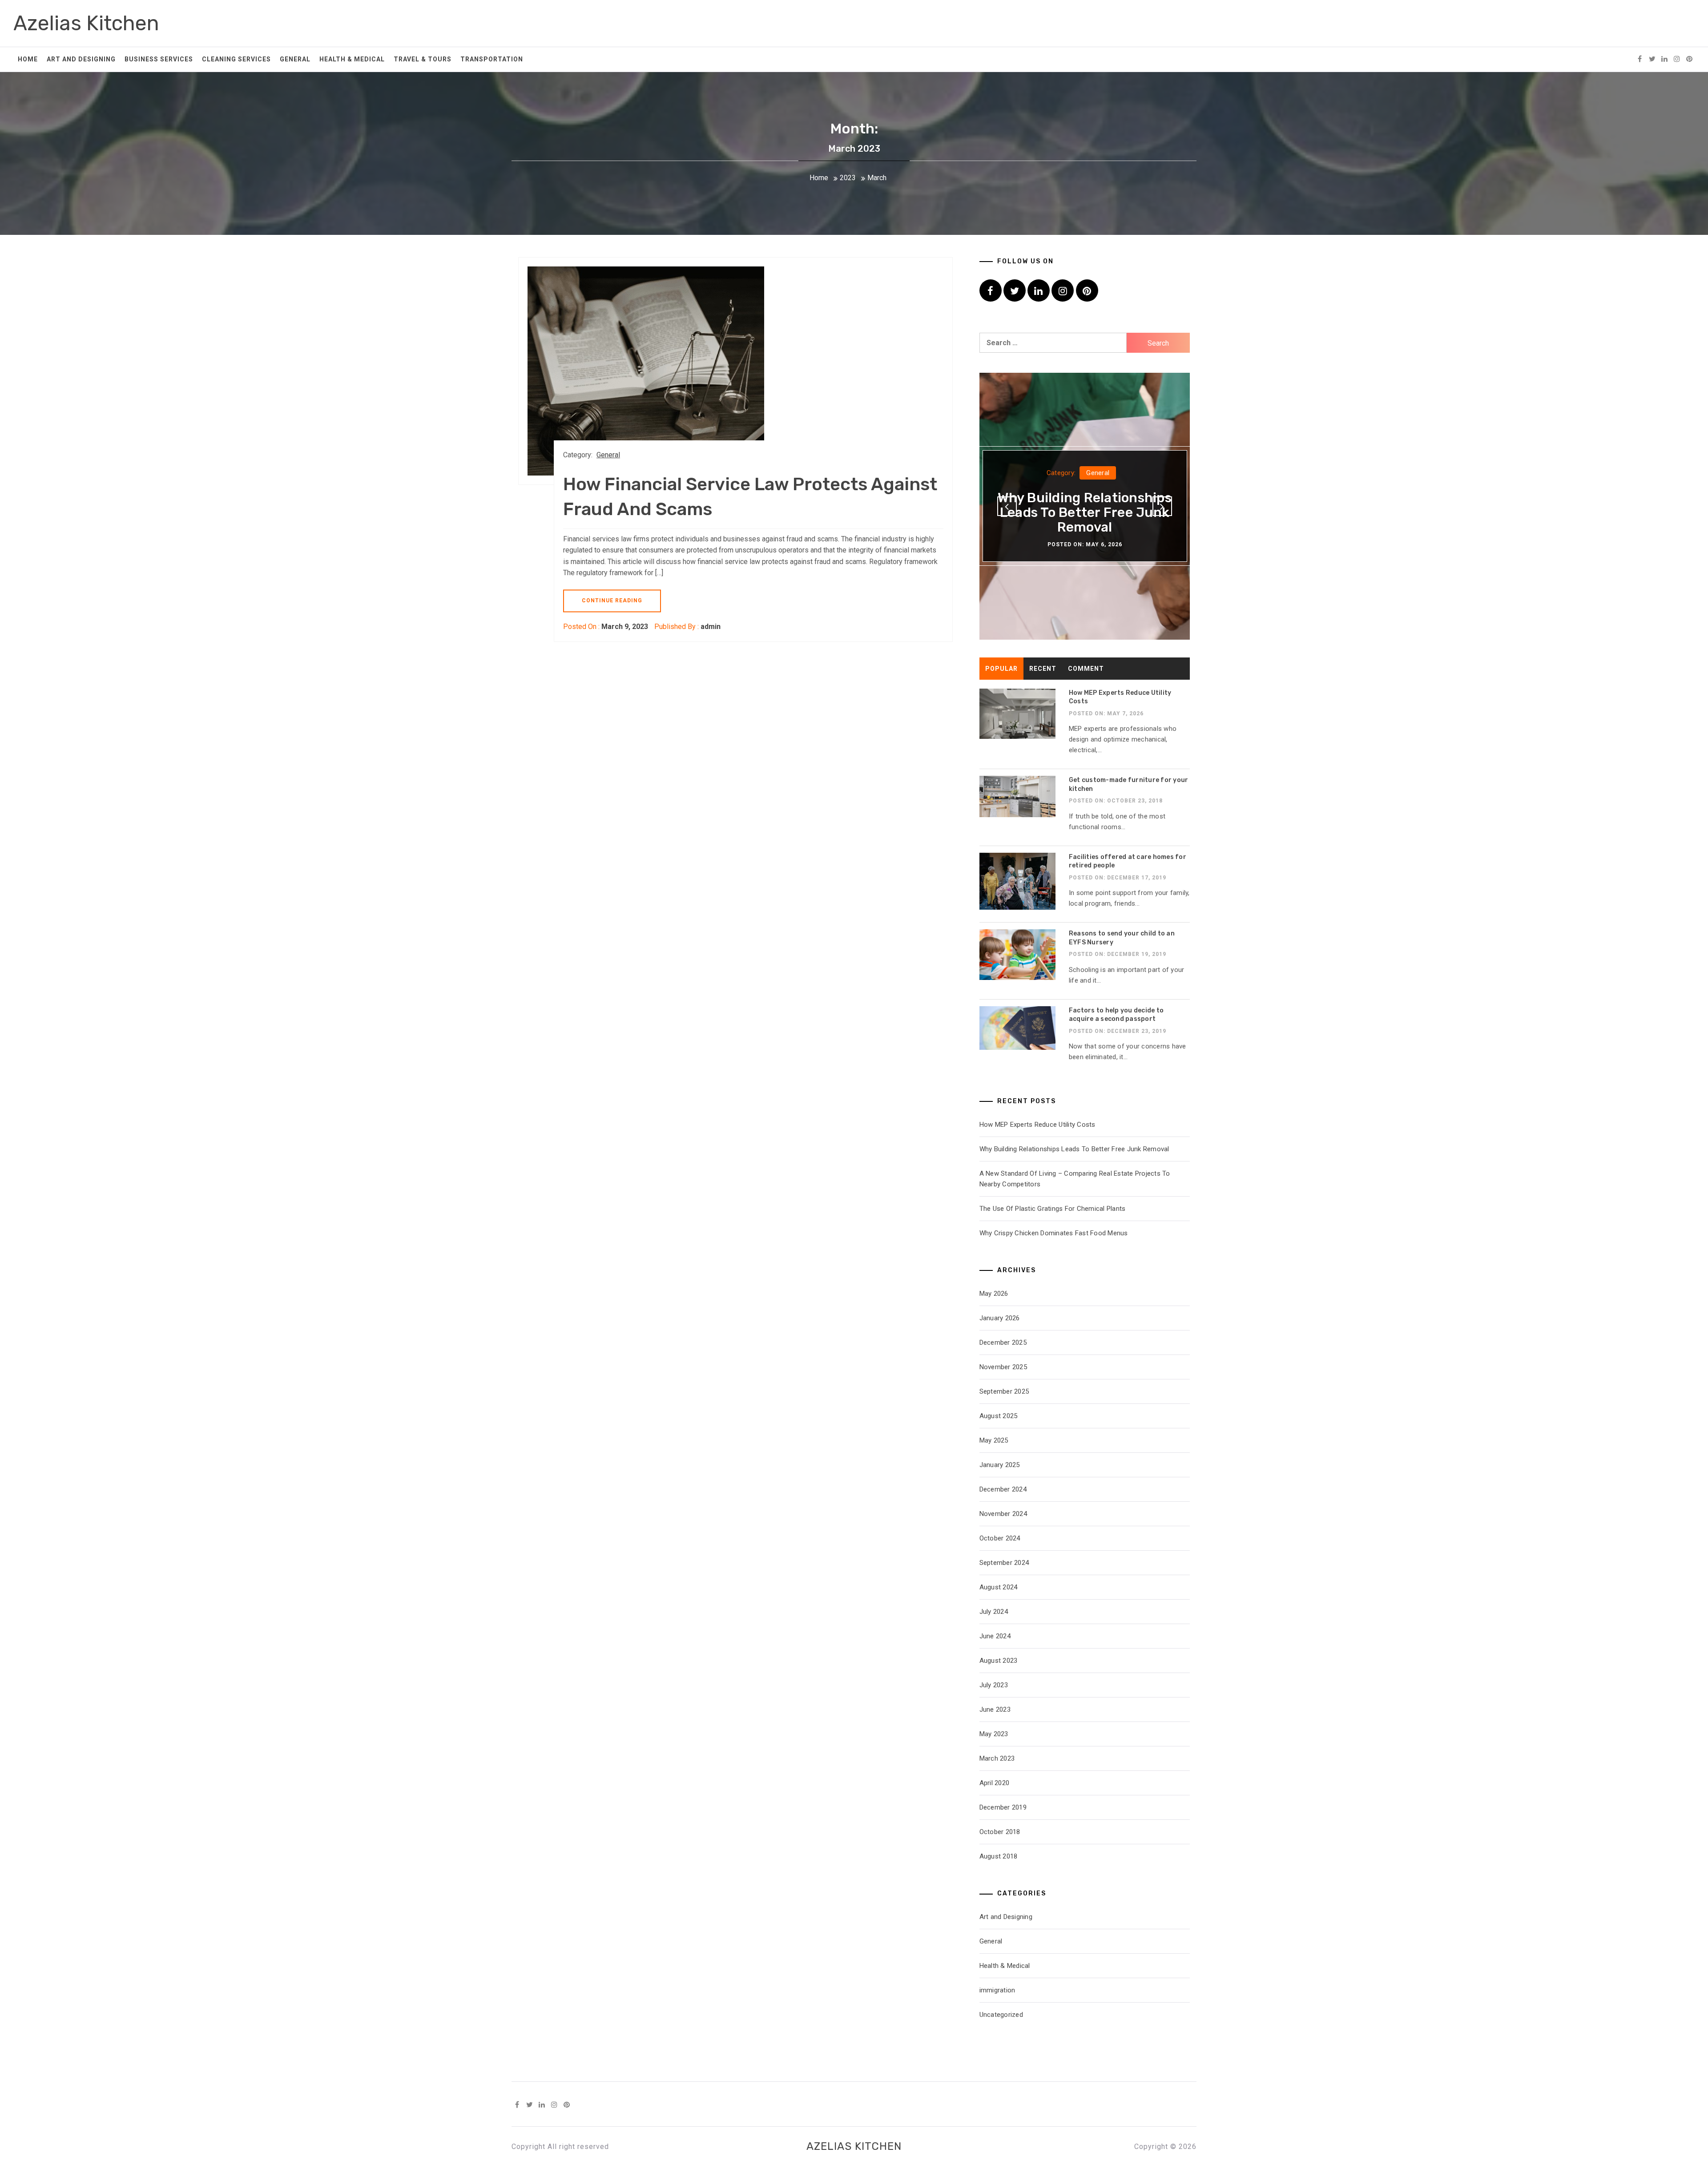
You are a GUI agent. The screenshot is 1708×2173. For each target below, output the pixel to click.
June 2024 (995, 1636)
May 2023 (994, 1734)
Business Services (159, 59)
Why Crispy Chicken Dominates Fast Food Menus (1054, 1233)
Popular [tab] (1001, 669)
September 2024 (1004, 1563)
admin (711, 627)
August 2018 (999, 1856)
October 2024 (1000, 1538)
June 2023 (995, 1709)
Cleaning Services (236, 59)
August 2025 (999, 1416)
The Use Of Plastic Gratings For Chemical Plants (1053, 1209)
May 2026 (994, 1294)
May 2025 (994, 1440)
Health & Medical (352, 59)
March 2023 (997, 1758)
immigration (997, 1990)
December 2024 (1003, 1489)
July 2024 (994, 1612)
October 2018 (1000, 1832)
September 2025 (1004, 1391)
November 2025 (1003, 1367)
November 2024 (1003, 1514)
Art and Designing (81, 59)
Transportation (492, 59)
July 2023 (994, 1685)
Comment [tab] (1086, 669)
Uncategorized (1001, 2015)
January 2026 (1000, 1318)
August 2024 (999, 1587)
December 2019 (1003, 1807)
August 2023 (999, 1661)
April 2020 (995, 1783)
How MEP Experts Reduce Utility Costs (1037, 1125)
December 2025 (1003, 1343)
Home (28, 59)
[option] (1085, 506)
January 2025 (1000, 1465)
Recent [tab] (1043, 669)
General (295, 59)
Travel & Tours (423, 59)
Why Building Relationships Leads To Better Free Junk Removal (1085, 512)
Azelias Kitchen (86, 23)
